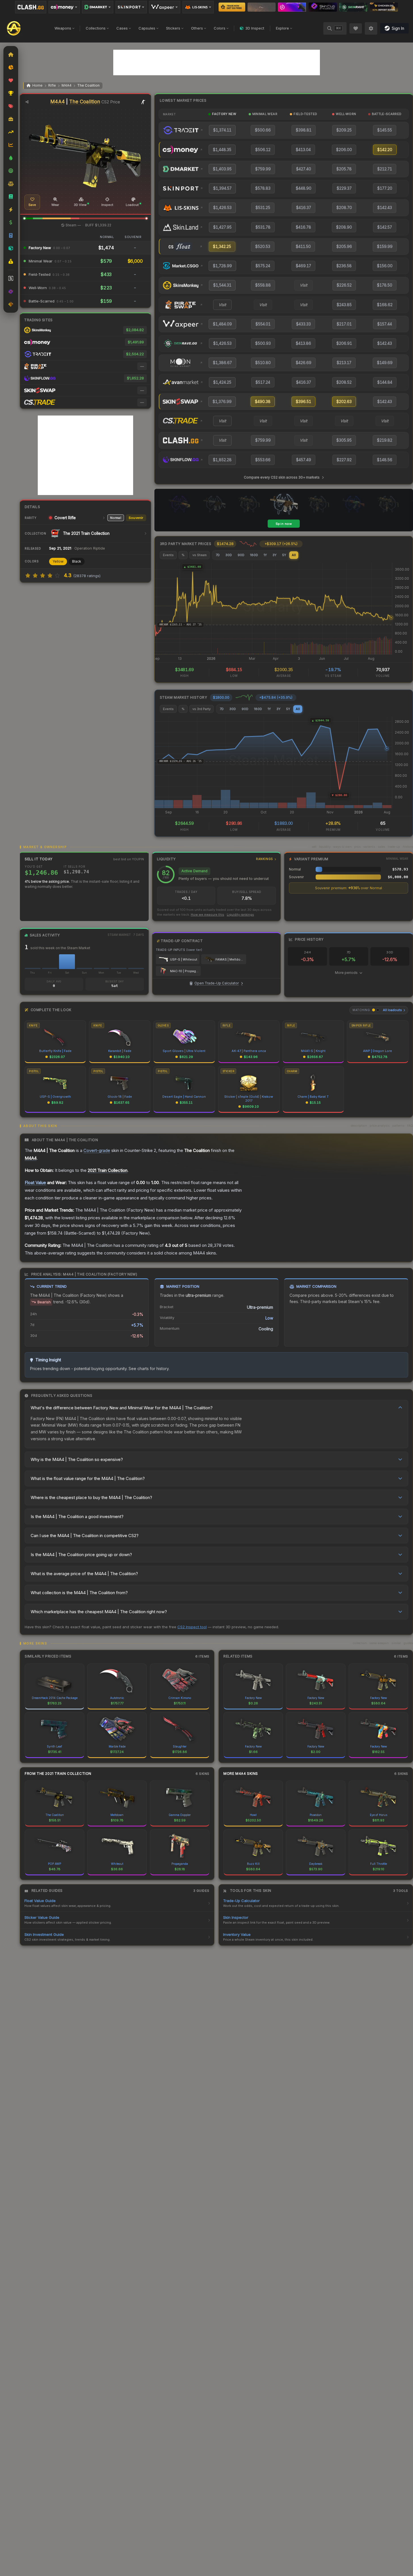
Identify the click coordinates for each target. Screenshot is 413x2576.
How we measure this (207, 915)
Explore (282, 28)
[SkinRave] (353, 7)
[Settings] (371, 28)
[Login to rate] (28, 575)
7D (218, 555)
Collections (96, 28)
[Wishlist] (356, 28)
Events (168, 555)
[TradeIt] (292, 7)
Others (197, 28)
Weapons (63, 28)
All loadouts (392, 1010)
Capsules (147, 28)
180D (254, 555)
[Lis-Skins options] (198, 7)
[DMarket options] (98, 7)
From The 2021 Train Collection (58, 1774)
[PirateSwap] (262, 7)
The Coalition (88, 85)
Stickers (173, 28)
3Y (274, 555)
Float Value (35, 1182)
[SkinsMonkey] (232, 7)
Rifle (52, 85)
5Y (284, 555)
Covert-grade (97, 1150)
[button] (24, 218)
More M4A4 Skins (241, 1774)
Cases (122, 28)
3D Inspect (255, 28)
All (294, 555)
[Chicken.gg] (384, 7)
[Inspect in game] (143, 102)
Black (77, 561)
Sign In (398, 28)
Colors (220, 28)
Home (37, 85)
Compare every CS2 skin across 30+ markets (282, 477)
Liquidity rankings (240, 915)
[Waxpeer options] (165, 7)
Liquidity (215, 859)
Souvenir (136, 518)
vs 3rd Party (202, 709)
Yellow (58, 561)
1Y (265, 555)
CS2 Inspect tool (192, 1627)
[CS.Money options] (64, 7)
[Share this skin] (27, 102)
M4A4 (67, 85)
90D (241, 555)
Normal (116, 518)
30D (229, 555)
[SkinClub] (323, 7)
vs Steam (200, 555)
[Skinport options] (131, 7)
